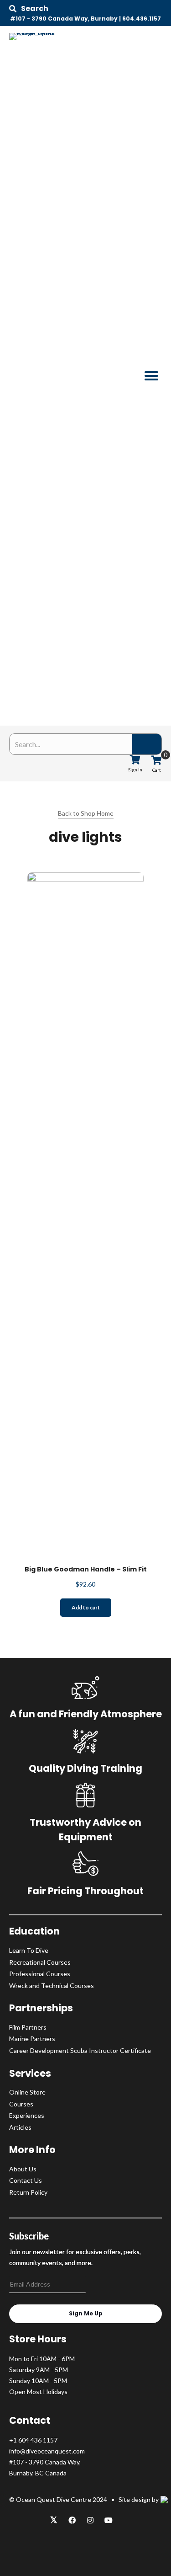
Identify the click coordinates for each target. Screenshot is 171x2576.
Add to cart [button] (86, 1607)
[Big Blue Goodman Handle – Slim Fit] (85, 1215)
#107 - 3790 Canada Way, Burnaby (64, 19)
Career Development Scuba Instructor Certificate (80, 2050)
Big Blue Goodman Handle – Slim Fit (86, 1569)
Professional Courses (40, 1974)
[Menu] (151, 376)
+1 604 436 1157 (33, 2440)
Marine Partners (32, 2039)
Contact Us (26, 2180)
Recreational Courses (40, 1962)
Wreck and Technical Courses (52, 1985)
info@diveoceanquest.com (47, 2451)
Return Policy (28, 2192)
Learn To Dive (29, 1950)
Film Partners (28, 2027)
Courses (21, 2104)
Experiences (27, 2115)
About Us (23, 2169)
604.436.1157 (142, 19)
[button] (29, 9)
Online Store (27, 2092)
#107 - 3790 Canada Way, (45, 2462)
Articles (20, 2127)
